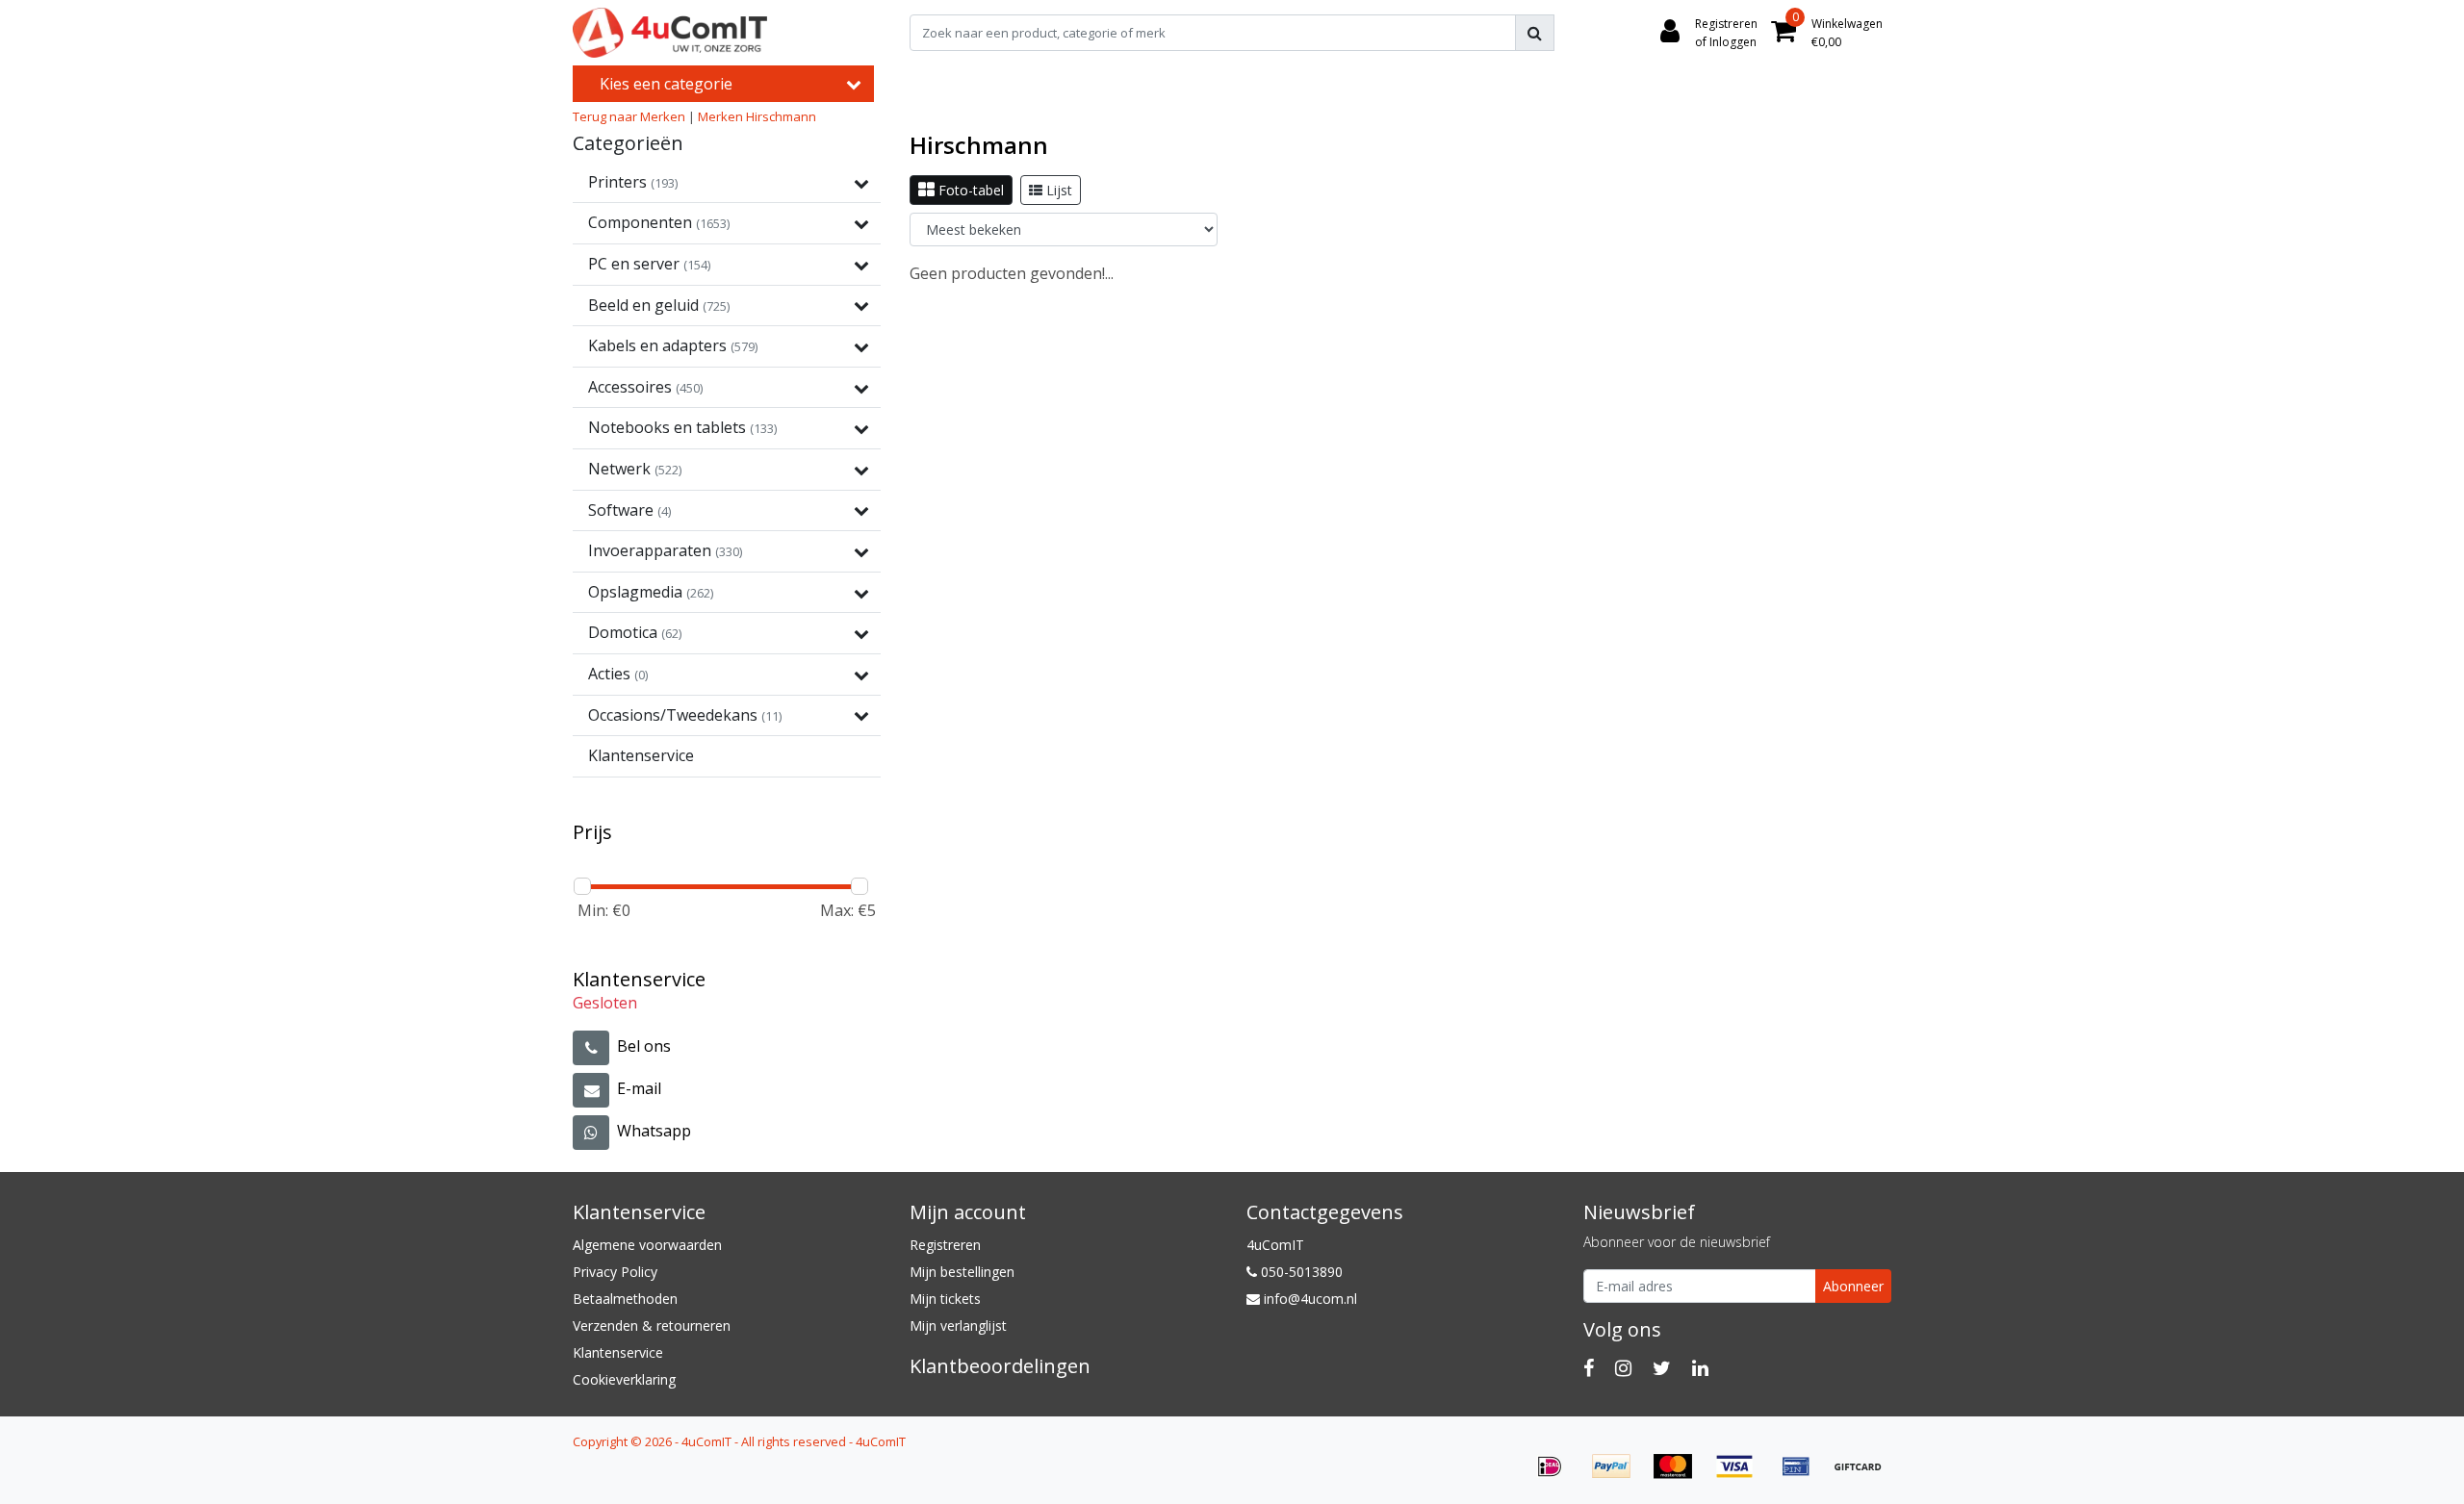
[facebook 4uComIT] (1589, 1368)
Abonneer (1853, 1286)
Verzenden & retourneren (652, 1326)
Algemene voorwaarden (647, 1245)
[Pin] (1803, 1475)
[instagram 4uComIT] (1623, 1368)
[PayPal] (1618, 1475)
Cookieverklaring (624, 1379)
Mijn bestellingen (962, 1272)
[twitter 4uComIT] (1662, 1368)
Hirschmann (781, 116)
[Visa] (1741, 1475)
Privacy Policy (615, 1272)
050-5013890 (1300, 1272)
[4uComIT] (670, 33)
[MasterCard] (1680, 1475)
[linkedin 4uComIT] (1700, 1368)
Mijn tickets (945, 1299)
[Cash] (1862, 1475)
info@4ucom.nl (1310, 1299)
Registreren (945, 1245)
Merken (720, 116)
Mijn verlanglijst (958, 1326)
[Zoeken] (1535, 33)
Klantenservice (618, 1352)
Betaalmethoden (625, 1299)
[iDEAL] (1556, 1475)
